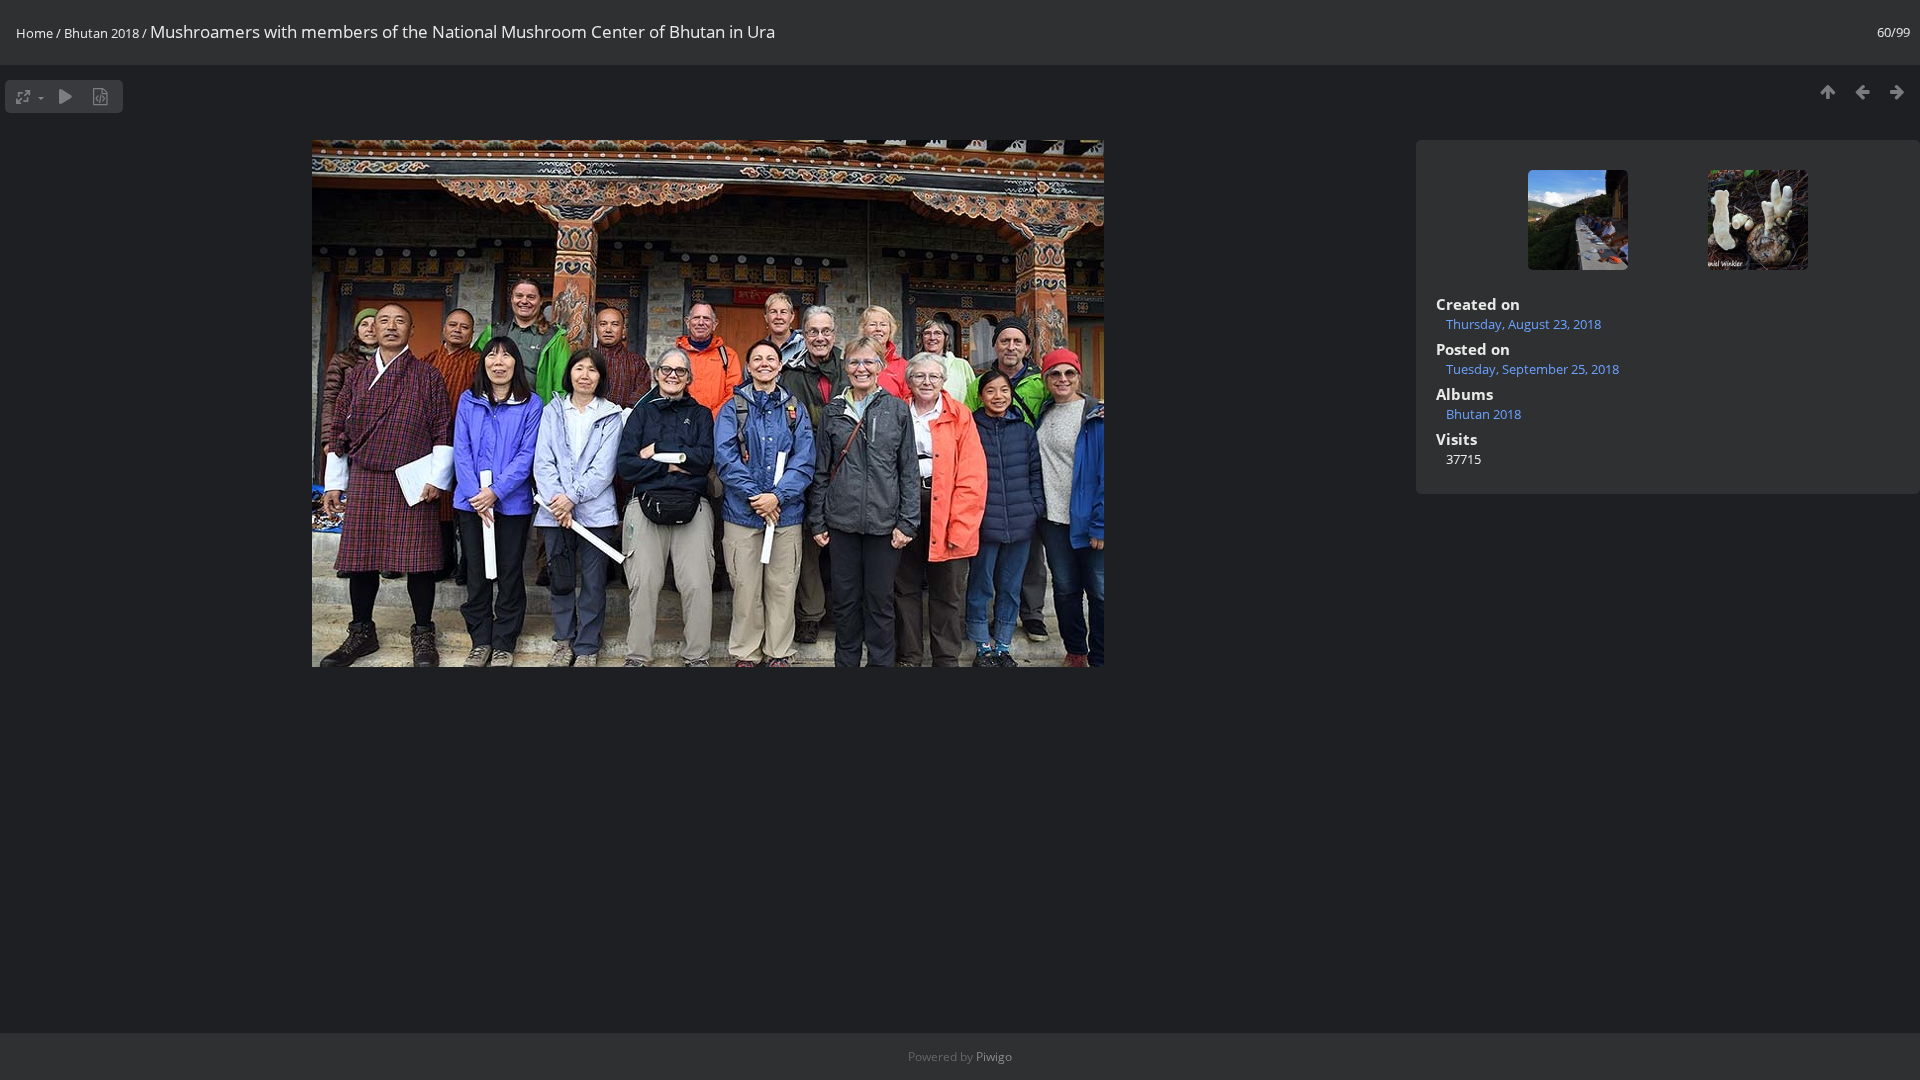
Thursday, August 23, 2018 (1523, 324)
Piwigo (994, 1056)
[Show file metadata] (100, 96)
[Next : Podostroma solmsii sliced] (1897, 91)
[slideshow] (65, 96)
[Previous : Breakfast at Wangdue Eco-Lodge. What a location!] (1862, 91)
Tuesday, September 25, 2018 (1532, 369)
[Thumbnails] (1827, 91)
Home (34, 33)
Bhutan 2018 (101, 33)
